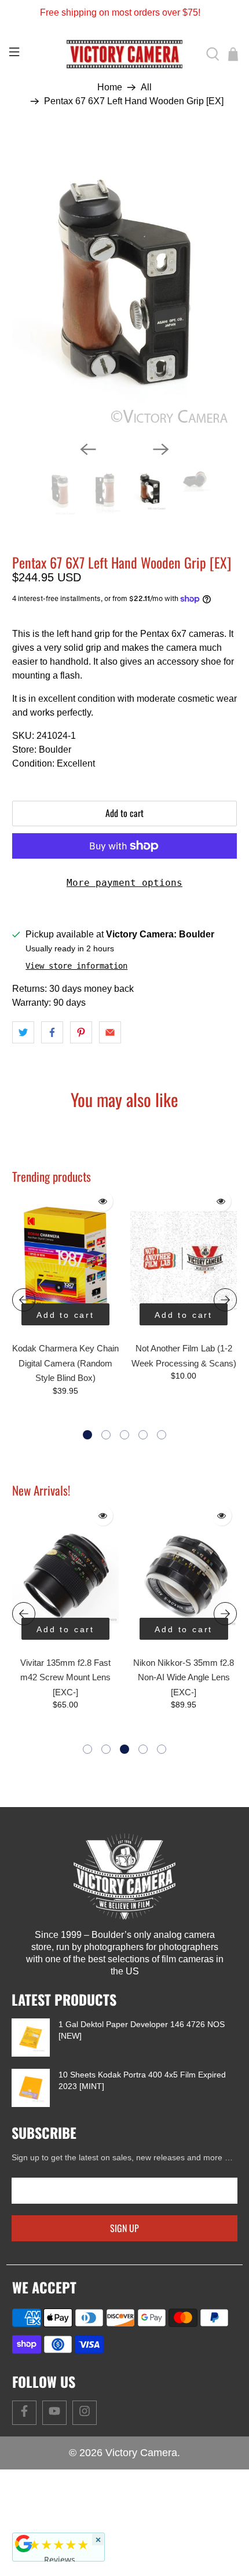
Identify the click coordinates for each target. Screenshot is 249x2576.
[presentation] (24, 1300)
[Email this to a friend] (110, 1032)
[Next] (161, 449)
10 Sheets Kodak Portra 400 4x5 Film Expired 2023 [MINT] (142, 2080)
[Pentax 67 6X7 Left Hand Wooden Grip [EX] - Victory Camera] (125, 283)
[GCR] (24, 2544)
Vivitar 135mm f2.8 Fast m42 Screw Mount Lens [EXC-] (65, 1677)
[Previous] (88, 449)
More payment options (124, 883)
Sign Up (124, 2228)
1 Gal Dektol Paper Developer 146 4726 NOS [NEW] (142, 2030)
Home (110, 87)
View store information (76, 966)
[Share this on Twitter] (23, 1032)
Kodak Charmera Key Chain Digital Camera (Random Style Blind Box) (65, 1363)
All (146, 87)
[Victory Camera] (125, 54)
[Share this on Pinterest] (81, 1032)
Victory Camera (141, 2453)
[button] (87, 1435)
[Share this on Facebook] (52, 1032)
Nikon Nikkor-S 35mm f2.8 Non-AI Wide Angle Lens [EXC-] (184, 1677)
